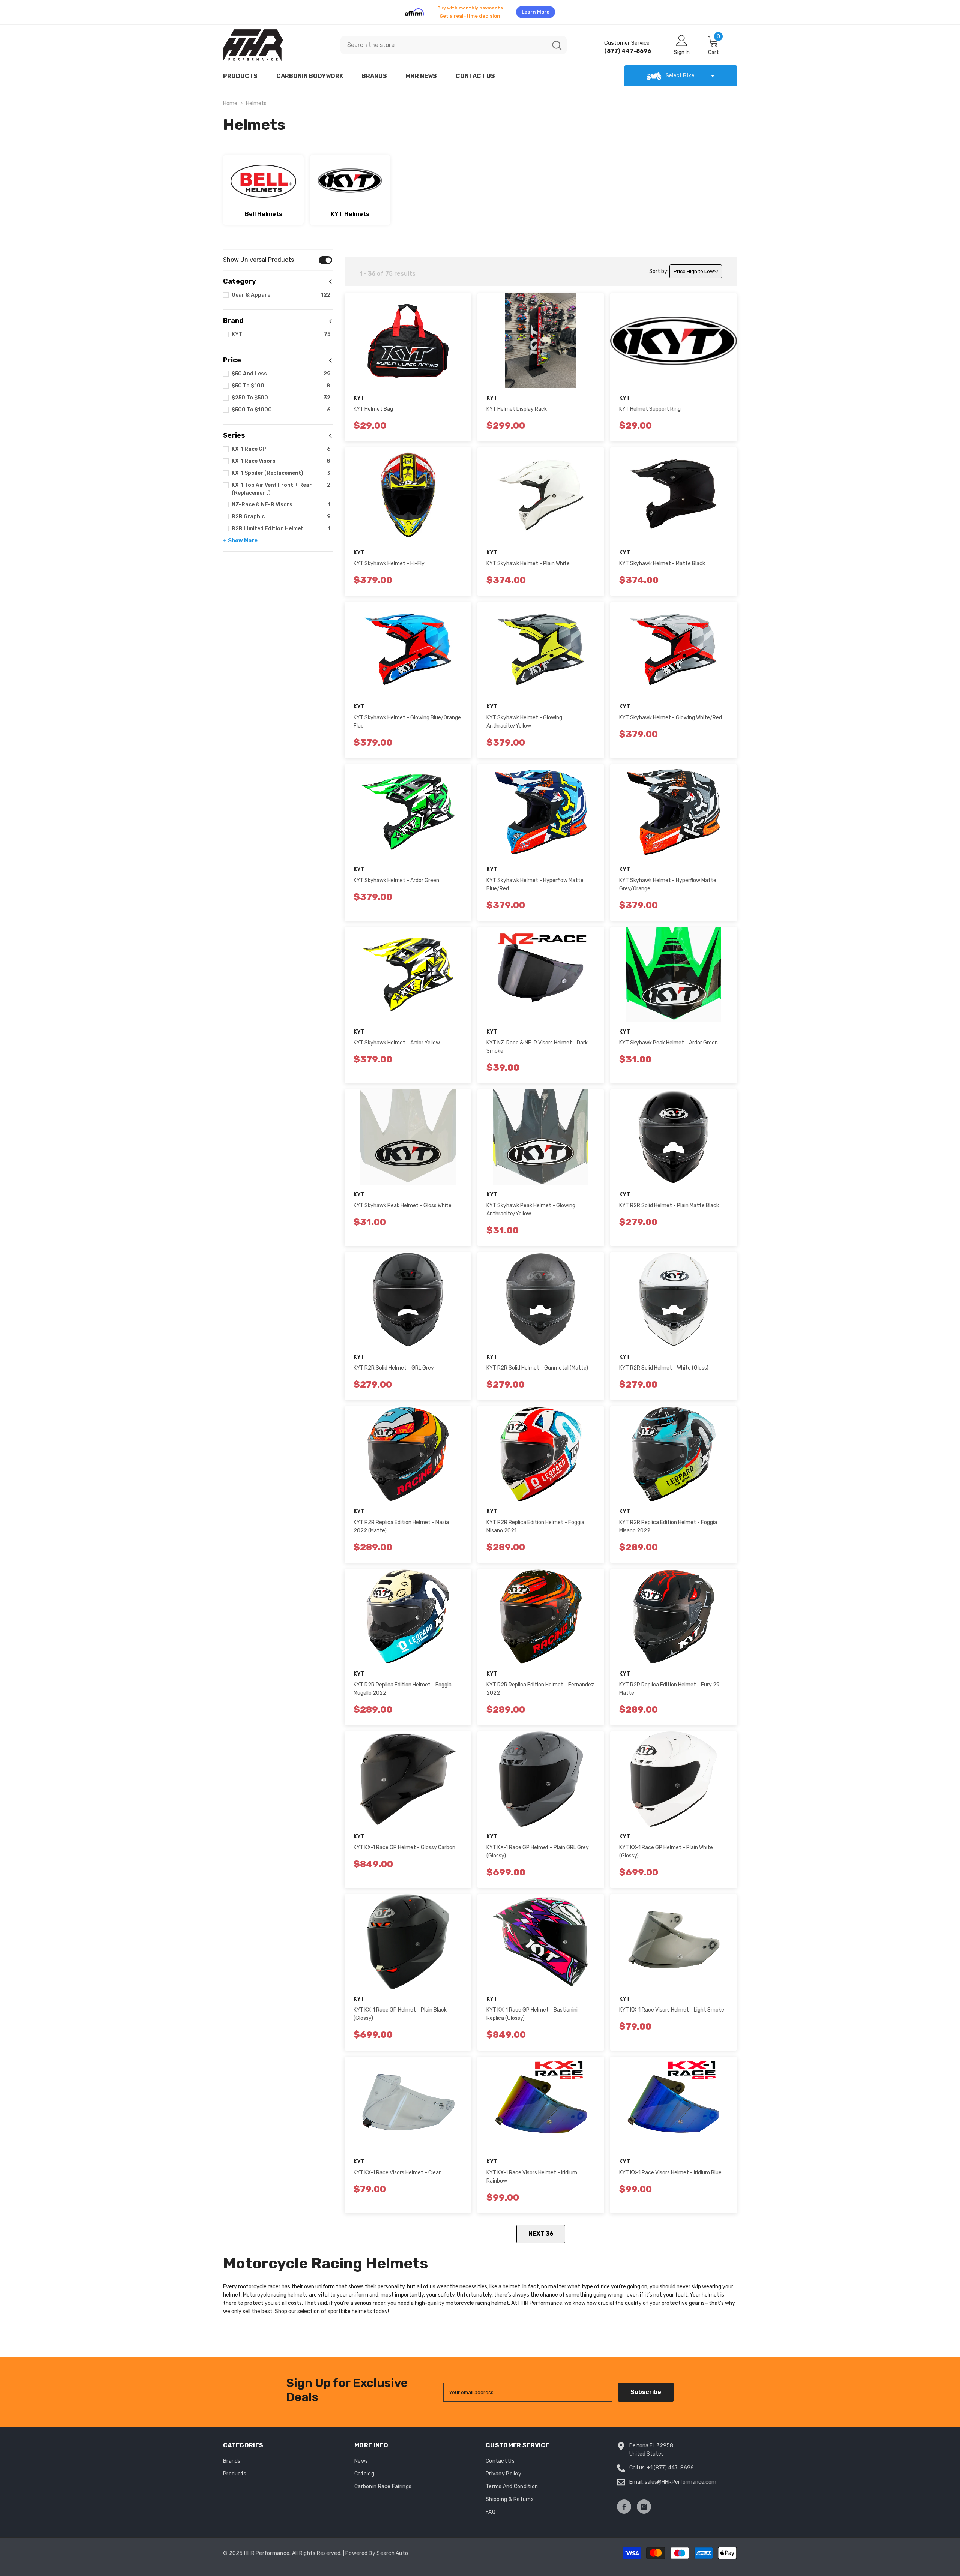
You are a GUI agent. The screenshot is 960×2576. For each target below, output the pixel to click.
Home (230, 99)
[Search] (454, 41)
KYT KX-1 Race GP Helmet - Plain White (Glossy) (666, 1847)
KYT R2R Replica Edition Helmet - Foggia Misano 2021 (535, 1522)
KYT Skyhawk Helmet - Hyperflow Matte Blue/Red (535, 880)
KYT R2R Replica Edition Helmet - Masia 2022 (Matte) (401, 1522)
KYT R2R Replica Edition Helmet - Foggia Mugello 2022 (403, 1684)
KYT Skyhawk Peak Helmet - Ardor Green (668, 1038)
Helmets (256, 99)
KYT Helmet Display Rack (517, 404)
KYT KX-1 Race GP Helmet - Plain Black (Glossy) (400, 2010)
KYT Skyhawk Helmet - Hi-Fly (389, 559)
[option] (480, 10)
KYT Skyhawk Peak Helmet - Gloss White (403, 1201)
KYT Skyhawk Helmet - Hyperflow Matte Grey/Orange (668, 880)
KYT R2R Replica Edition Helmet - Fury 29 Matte (669, 1684)
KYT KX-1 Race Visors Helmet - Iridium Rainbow (532, 2172)
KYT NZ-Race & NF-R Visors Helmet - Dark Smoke (537, 1042)
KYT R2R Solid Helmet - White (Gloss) (664, 1363)
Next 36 (541, 2229)
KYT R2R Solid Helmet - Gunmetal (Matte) (537, 1363)
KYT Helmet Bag (373, 404)
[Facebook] (624, 2502)
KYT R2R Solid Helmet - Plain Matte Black (669, 1201)
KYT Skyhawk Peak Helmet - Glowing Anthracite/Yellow (531, 1205)
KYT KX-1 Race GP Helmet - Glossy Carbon (404, 1843)
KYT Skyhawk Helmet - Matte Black (662, 559)
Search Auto (392, 2549)
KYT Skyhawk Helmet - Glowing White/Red (670, 713)
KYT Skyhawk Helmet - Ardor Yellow (397, 1038)
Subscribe (646, 2388)
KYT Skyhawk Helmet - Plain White (528, 559)
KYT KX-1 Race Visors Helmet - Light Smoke (672, 2005)
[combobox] (444, 41)
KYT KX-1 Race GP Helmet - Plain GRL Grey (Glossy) (538, 1847)
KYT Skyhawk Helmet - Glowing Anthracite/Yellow (524, 717)
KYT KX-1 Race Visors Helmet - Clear (397, 2168)
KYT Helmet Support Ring (650, 404)
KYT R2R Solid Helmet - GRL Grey (394, 1363)
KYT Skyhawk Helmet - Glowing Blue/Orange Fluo (407, 717)
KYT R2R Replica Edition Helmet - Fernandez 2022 (540, 1684)
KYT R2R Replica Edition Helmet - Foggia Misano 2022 (668, 1522)
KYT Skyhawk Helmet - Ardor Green (396, 876)
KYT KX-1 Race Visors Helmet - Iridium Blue (670, 2168)
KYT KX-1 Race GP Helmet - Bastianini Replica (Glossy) (532, 2010)
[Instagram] (644, 2502)
